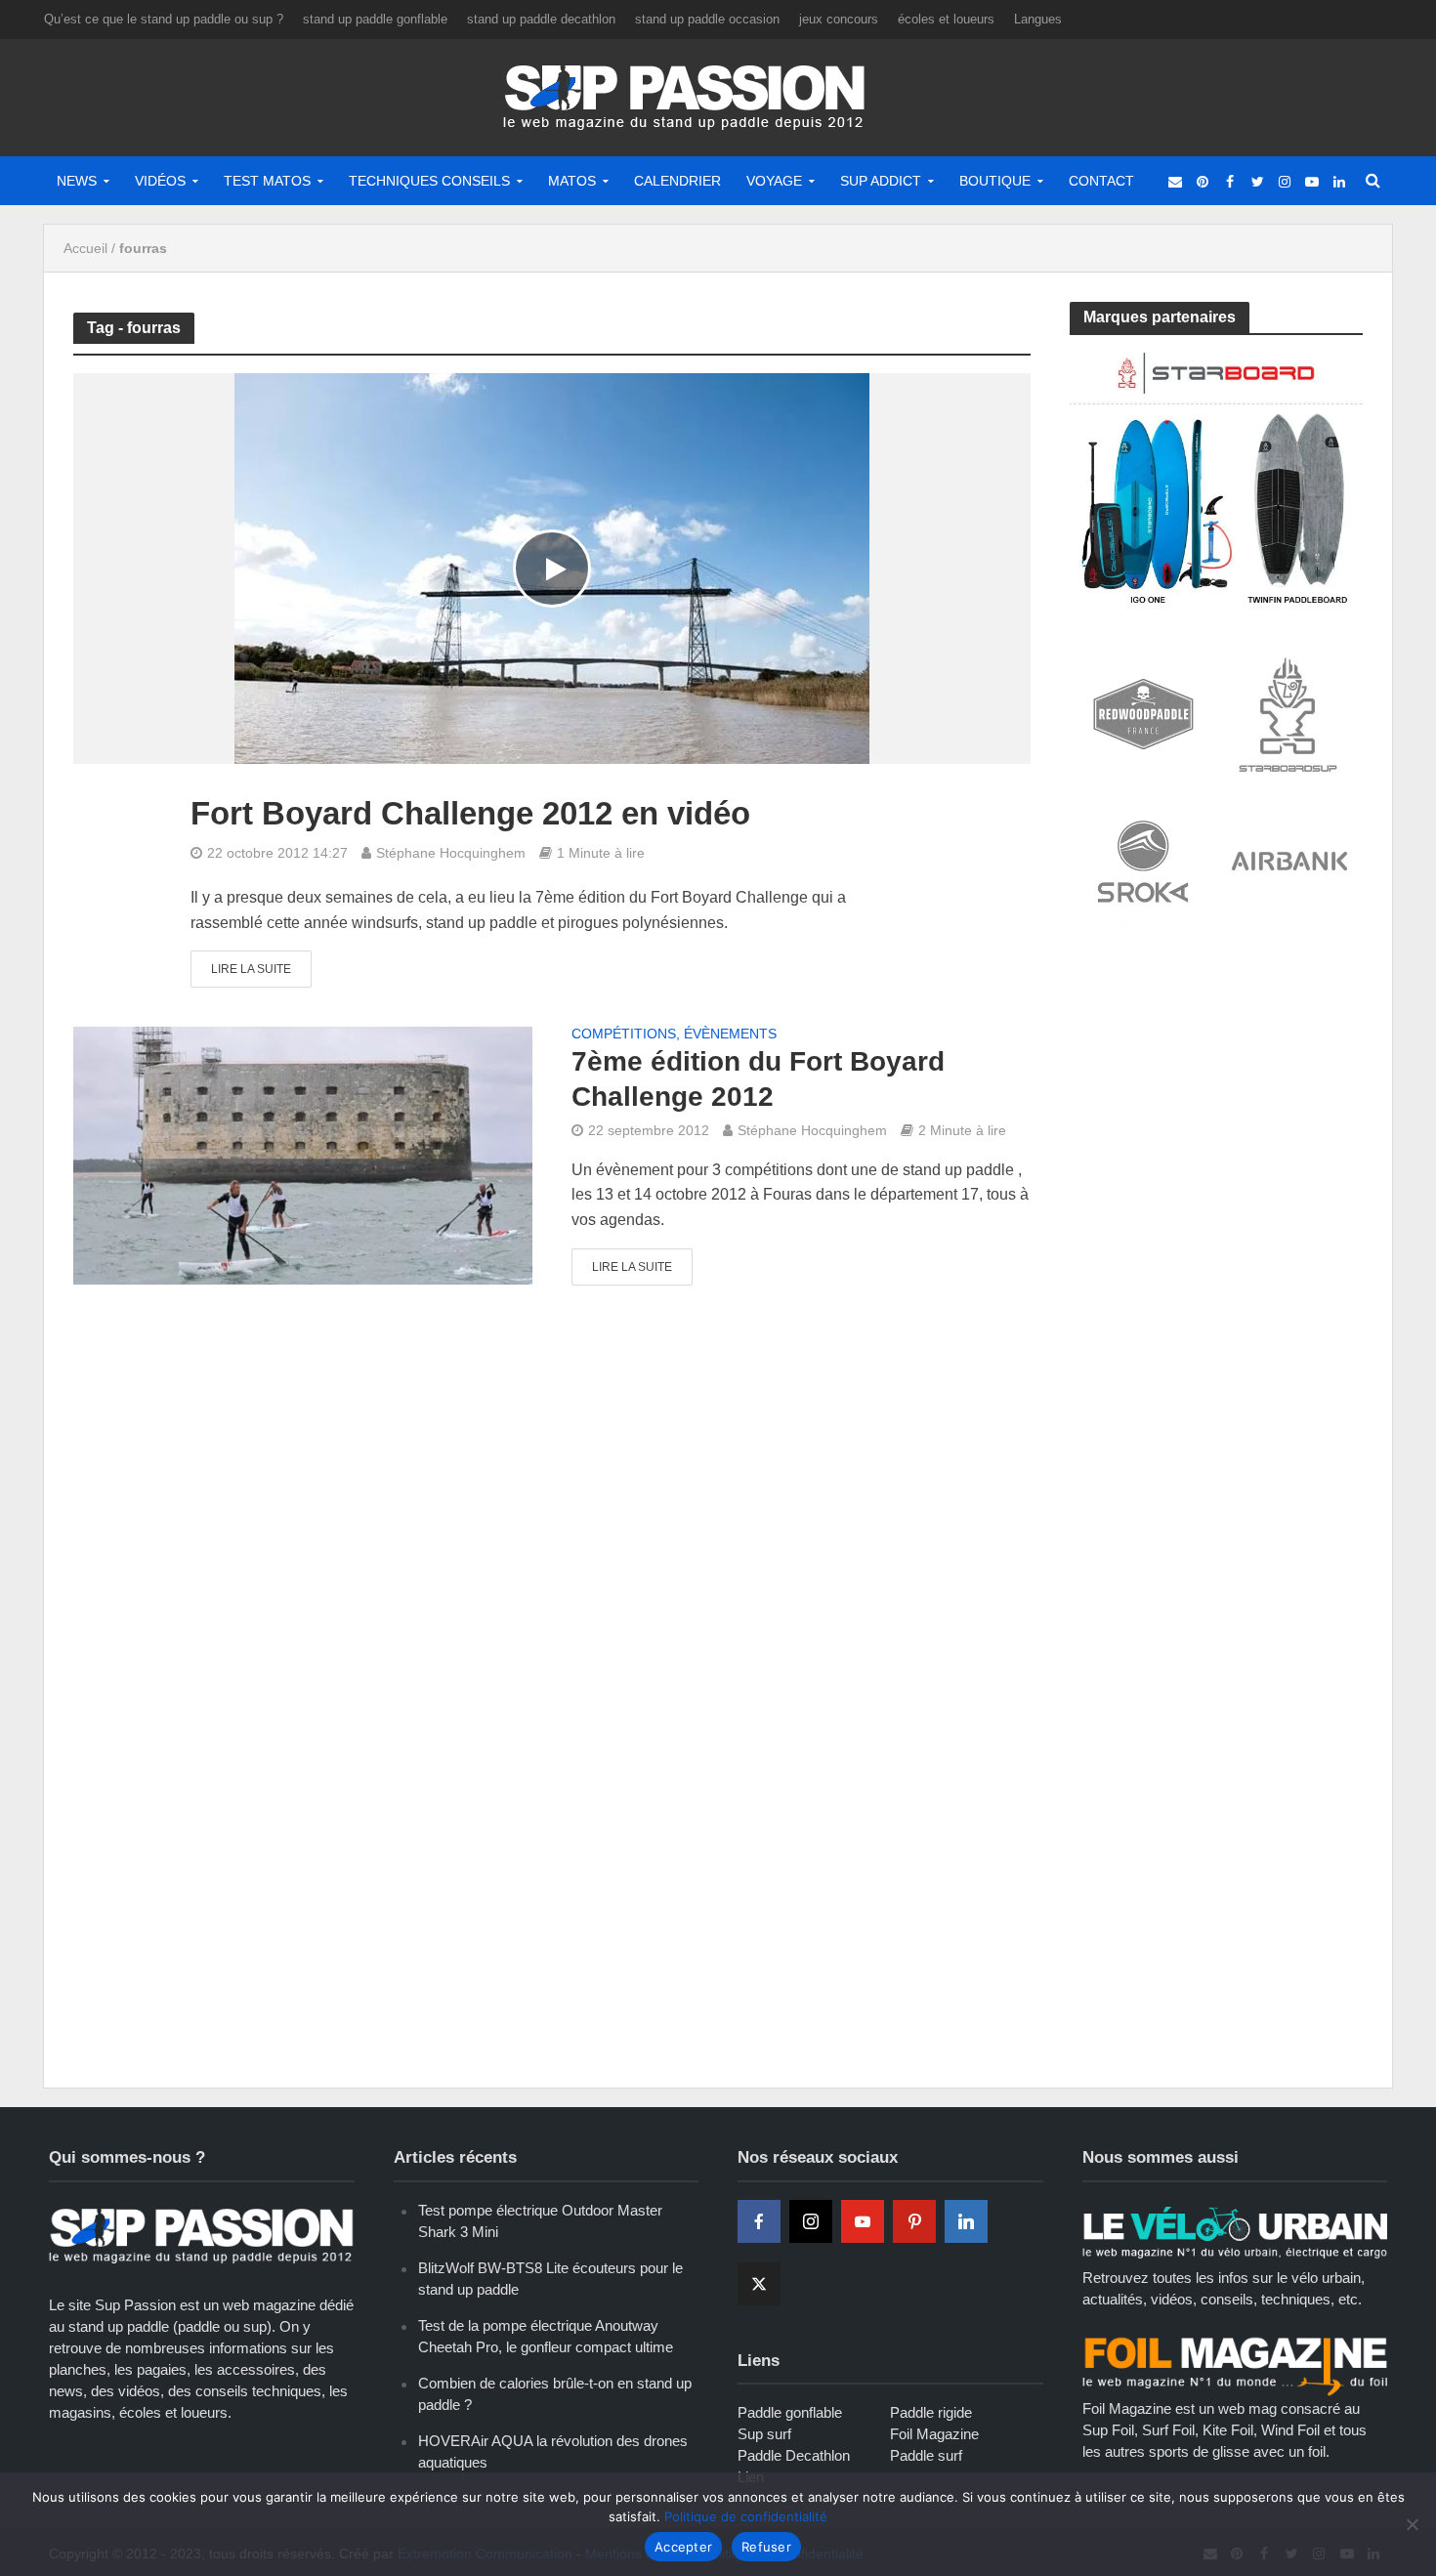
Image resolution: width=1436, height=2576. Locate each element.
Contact (1101, 181)
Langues (1038, 19)
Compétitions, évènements (674, 1034)
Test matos (267, 181)
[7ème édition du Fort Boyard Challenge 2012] (303, 1154)
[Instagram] (811, 2221)
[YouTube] (863, 2221)
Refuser (766, 2547)
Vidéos (160, 181)
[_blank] (1175, 181)
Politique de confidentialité (746, 2516)
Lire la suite (251, 969)
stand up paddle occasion (707, 19)
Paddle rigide (931, 2412)
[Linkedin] (966, 2221)
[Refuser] (1412, 2524)
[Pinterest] (914, 2221)
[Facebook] (759, 2221)
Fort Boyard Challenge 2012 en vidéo (470, 813)
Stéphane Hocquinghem (451, 853)
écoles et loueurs (946, 19)
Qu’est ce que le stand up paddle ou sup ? (164, 19)
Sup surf (764, 2434)
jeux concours (839, 19)
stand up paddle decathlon (541, 19)
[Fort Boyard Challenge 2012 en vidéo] (552, 568)
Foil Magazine (934, 2434)
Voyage (774, 181)
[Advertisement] (1216, 1096)
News (77, 181)
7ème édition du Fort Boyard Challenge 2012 (758, 1079)
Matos (572, 181)
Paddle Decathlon (794, 2455)
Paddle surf (926, 2455)
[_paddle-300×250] (1216, 476)
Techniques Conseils (429, 181)
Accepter (683, 2547)
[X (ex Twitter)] (759, 2284)
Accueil (85, 248)
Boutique (995, 181)
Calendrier (677, 181)
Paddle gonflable (790, 2412)
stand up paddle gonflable (375, 19)
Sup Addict (881, 181)
